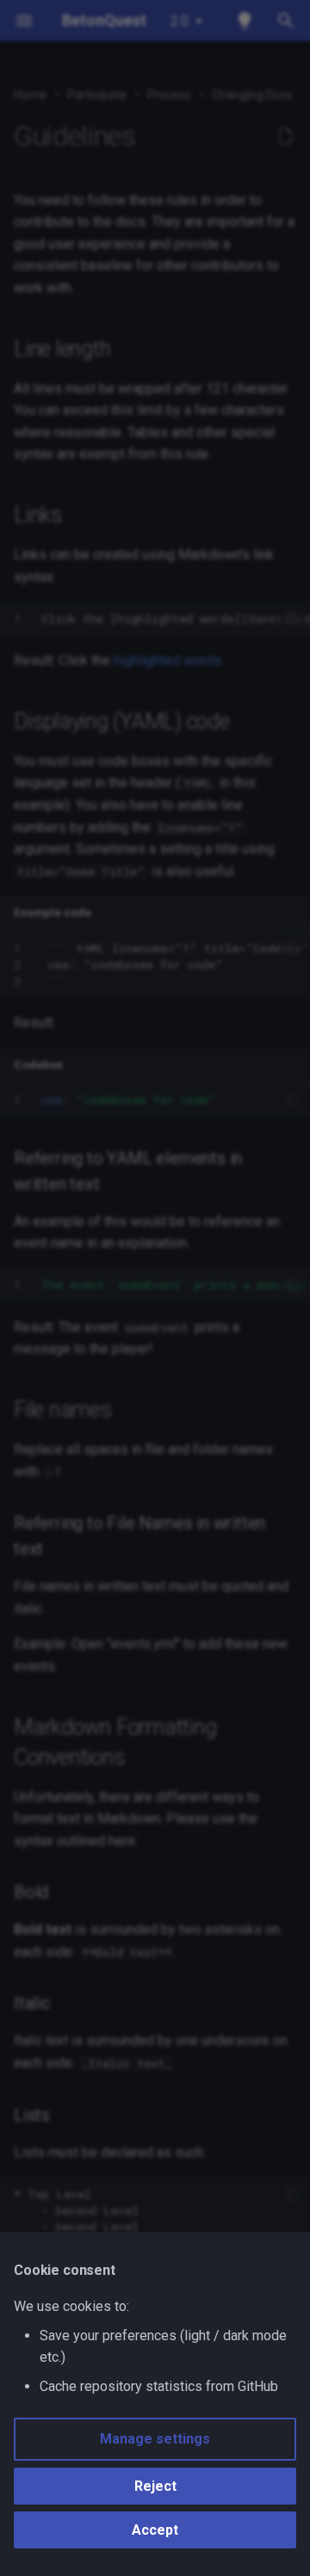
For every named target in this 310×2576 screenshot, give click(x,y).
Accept (155, 2530)
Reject (155, 2486)
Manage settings (155, 2439)
